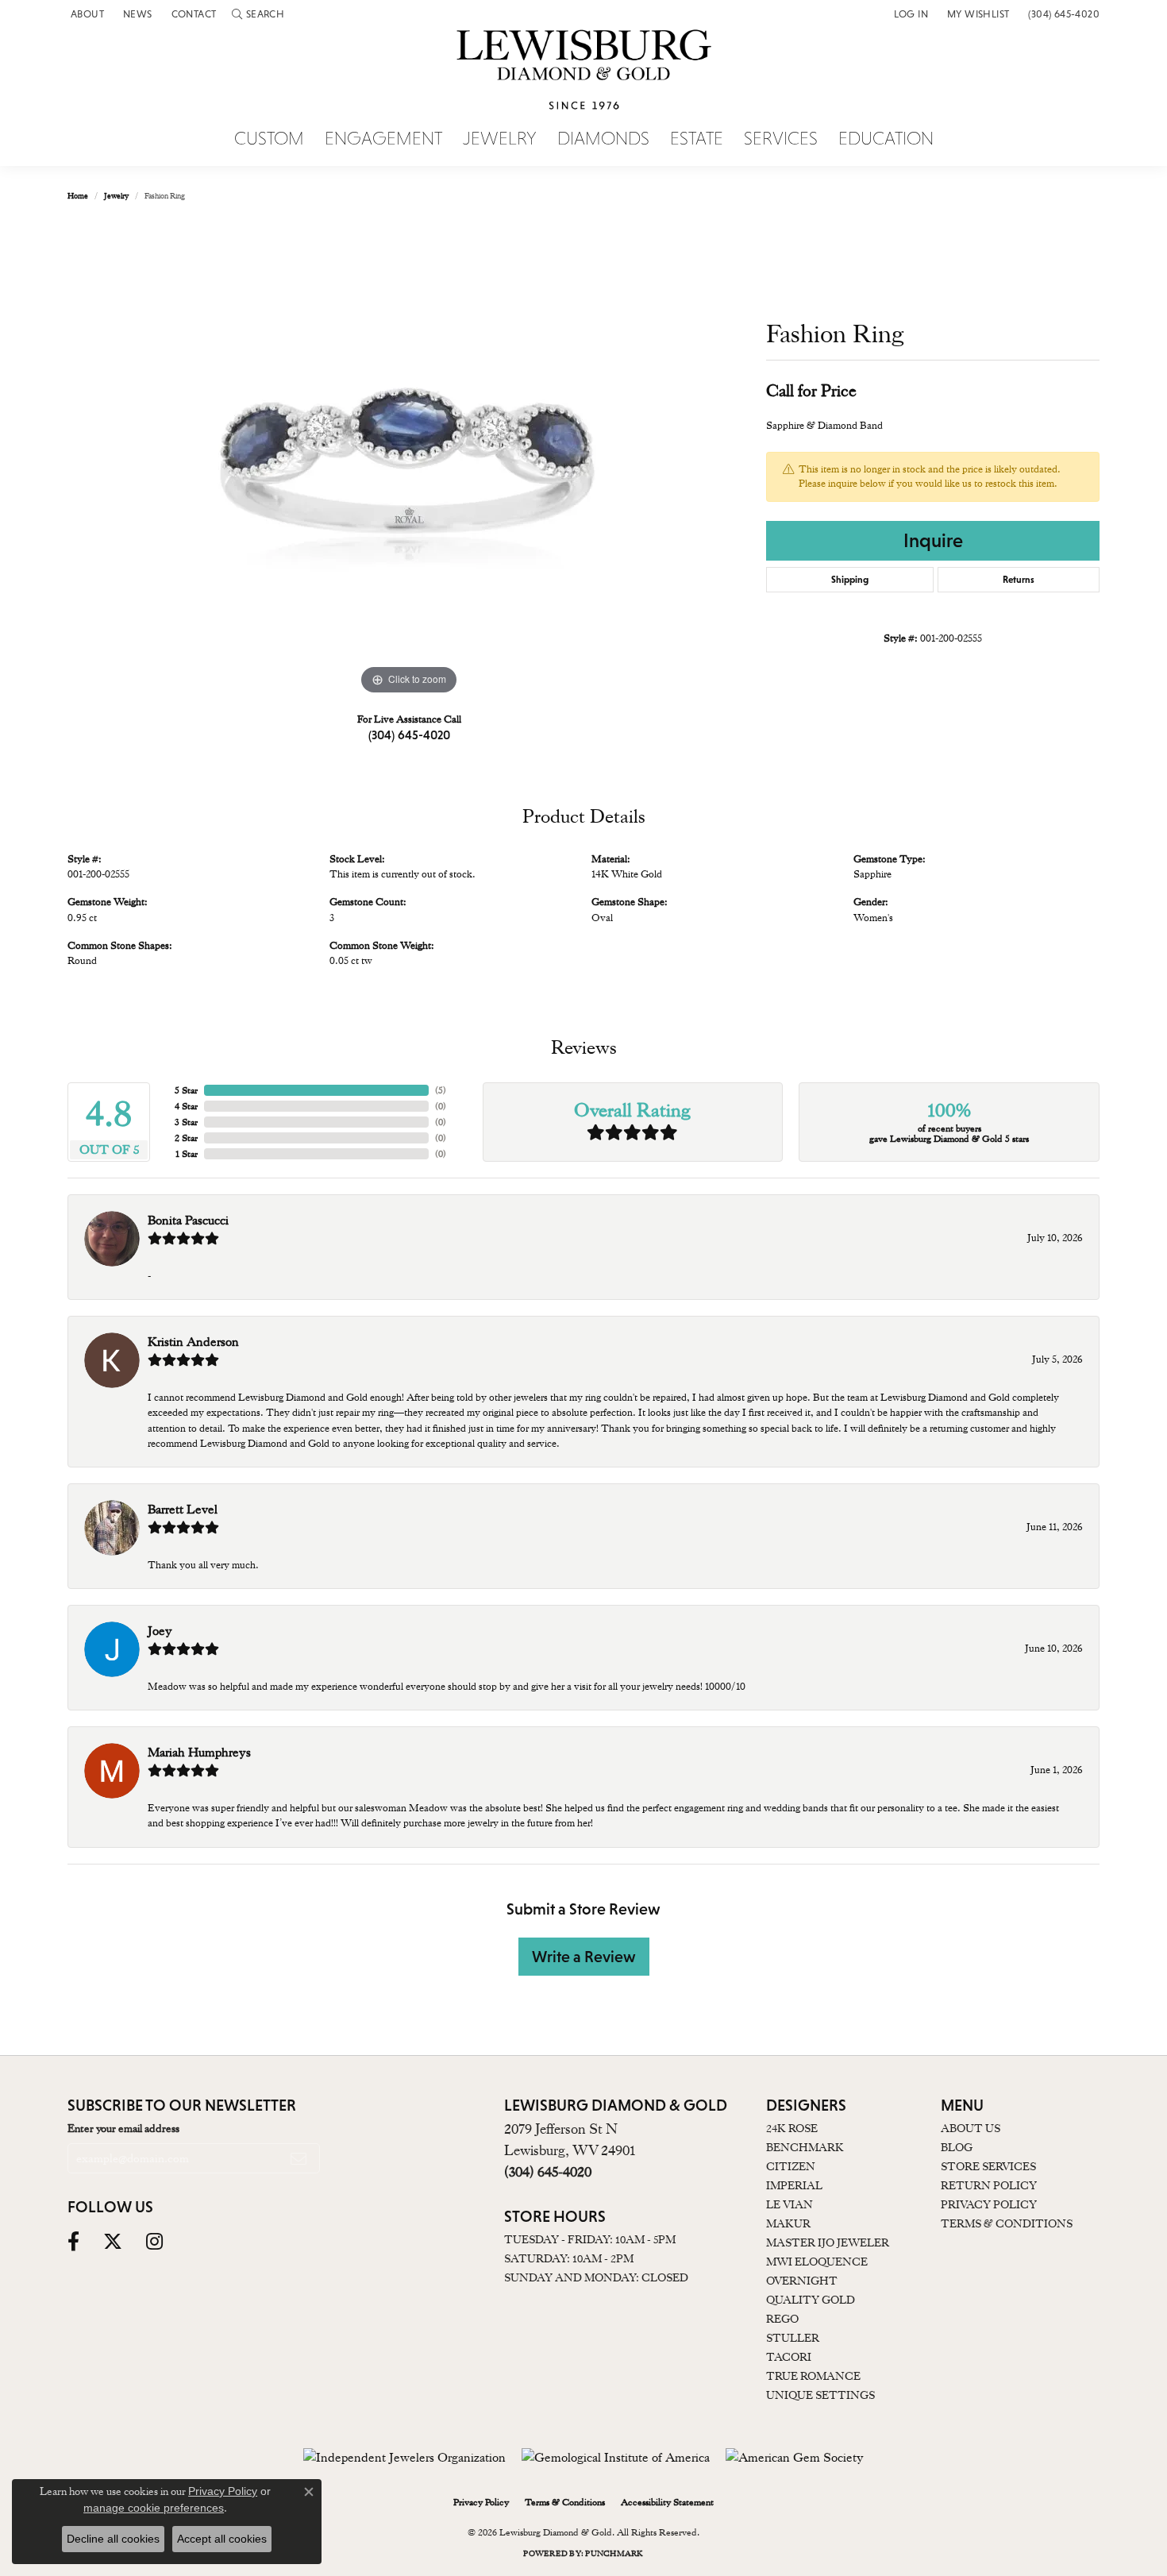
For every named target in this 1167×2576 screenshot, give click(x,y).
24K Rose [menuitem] (792, 2128)
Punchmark (614, 2553)
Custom (269, 139)
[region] (409, 461)
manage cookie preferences (154, 2508)
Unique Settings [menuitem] (820, 2395)
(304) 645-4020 (409, 735)
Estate (697, 139)
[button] (258, 14)
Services (781, 139)
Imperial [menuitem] (794, 2185)
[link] (86, 14)
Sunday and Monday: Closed (596, 2277)
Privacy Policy (989, 2204)
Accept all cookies (222, 2539)
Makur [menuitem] (788, 2223)
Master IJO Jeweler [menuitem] (828, 2242)
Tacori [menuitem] (789, 2357)
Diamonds (603, 139)
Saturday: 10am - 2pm (569, 2258)
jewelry (116, 196)
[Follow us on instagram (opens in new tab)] (154, 2242)
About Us (971, 2128)
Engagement (383, 139)
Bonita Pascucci (188, 1221)
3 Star (186, 1122)
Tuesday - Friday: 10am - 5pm (590, 2239)
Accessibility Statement (667, 2502)
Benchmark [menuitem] (805, 2147)
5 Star (186, 1090)
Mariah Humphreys (199, 1753)
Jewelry (500, 139)
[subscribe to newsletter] (298, 2158)
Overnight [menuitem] (802, 2281)
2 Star (186, 1138)
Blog (957, 2147)
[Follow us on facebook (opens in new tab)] (73, 2242)
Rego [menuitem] (782, 2319)
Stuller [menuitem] (793, 2338)
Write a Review (584, 1957)
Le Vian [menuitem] (790, 2204)
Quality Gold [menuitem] (811, 2300)
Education (886, 139)
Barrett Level (183, 1510)
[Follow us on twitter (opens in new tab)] (113, 2242)
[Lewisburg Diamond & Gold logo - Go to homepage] (584, 79)
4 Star (186, 1106)
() (441, 1090)
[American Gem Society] (795, 2458)
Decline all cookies (113, 2539)
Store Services (988, 2166)
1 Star (187, 1154)
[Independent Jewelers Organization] (404, 2458)
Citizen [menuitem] (791, 2166)
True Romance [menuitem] (813, 2376)
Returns (1019, 580)
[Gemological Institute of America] (616, 2458)
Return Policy (989, 2185)
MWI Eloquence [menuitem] (817, 2262)
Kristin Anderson (193, 1342)
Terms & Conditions (1007, 2223)
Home (78, 196)
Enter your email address (123, 2128)
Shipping (850, 580)
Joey (160, 1631)
